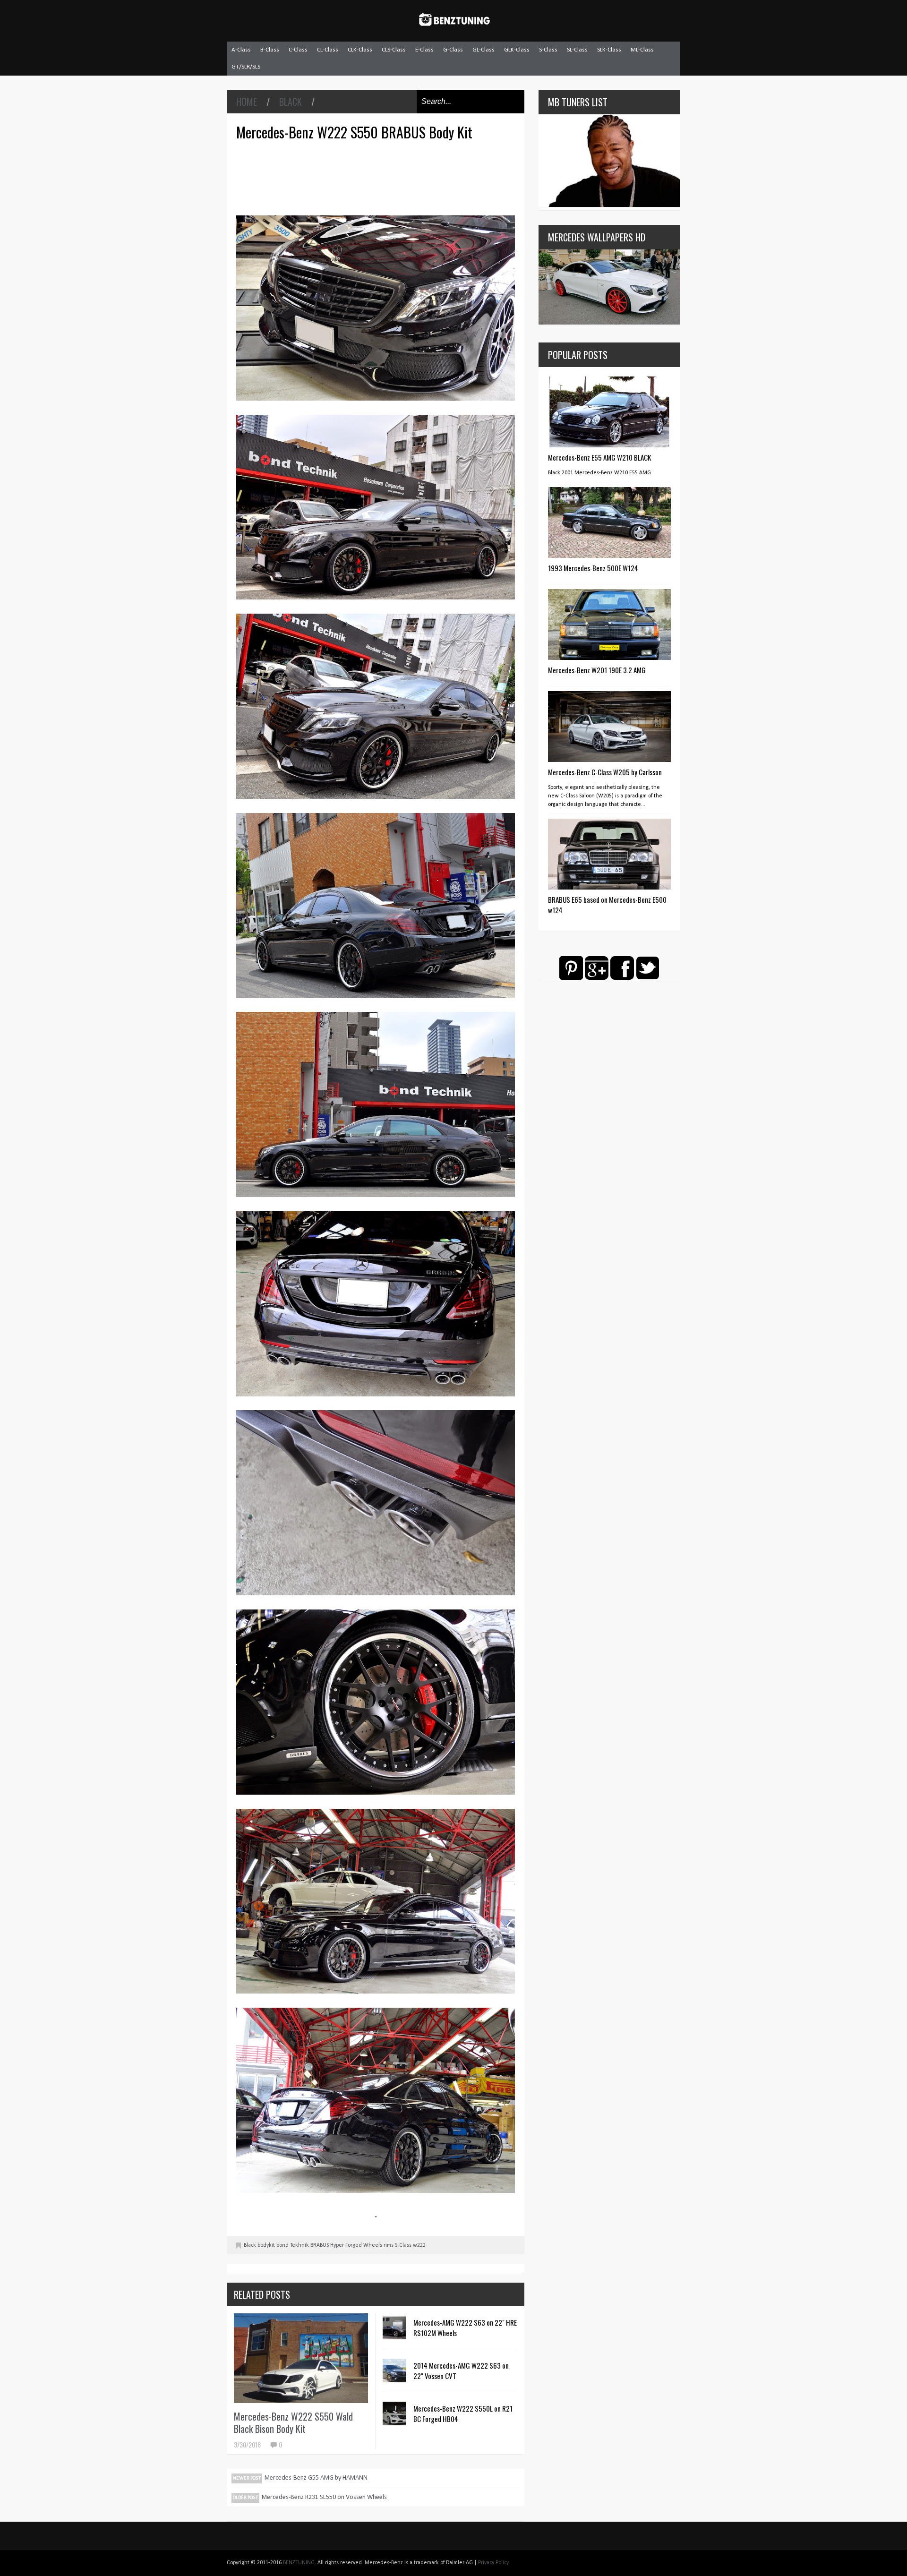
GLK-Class (517, 50)
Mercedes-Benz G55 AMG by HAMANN (316, 2478)
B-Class (270, 50)
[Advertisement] (378, 177)
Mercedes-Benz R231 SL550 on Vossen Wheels (324, 2497)
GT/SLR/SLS (246, 67)
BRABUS (320, 2245)
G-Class (453, 50)
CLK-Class (360, 50)
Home (247, 102)
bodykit (266, 2245)
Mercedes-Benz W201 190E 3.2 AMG (597, 670)
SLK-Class (609, 50)
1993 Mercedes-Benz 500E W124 (593, 568)
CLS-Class (394, 50)
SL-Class (577, 50)
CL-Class (328, 50)
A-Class (241, 50)
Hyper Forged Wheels (356, 2245)
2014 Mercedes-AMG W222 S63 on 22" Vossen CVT (461, 2371)
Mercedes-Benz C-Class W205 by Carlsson (605, 772)
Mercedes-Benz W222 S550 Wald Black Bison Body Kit (293, 2422)
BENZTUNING (299, 2563)
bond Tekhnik (293, 2245)
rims (389, 2245)
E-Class (424, 50)
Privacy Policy (493, 2563)
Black (291, 102)
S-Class (548, 50)
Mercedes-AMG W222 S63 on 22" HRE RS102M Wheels (465, 2328)
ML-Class (642, 50)
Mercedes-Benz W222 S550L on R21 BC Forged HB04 (463, 2413)
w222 (419, 2245)
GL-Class (483, 50)
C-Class (298, 50)
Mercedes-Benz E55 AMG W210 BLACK (599, 457)
